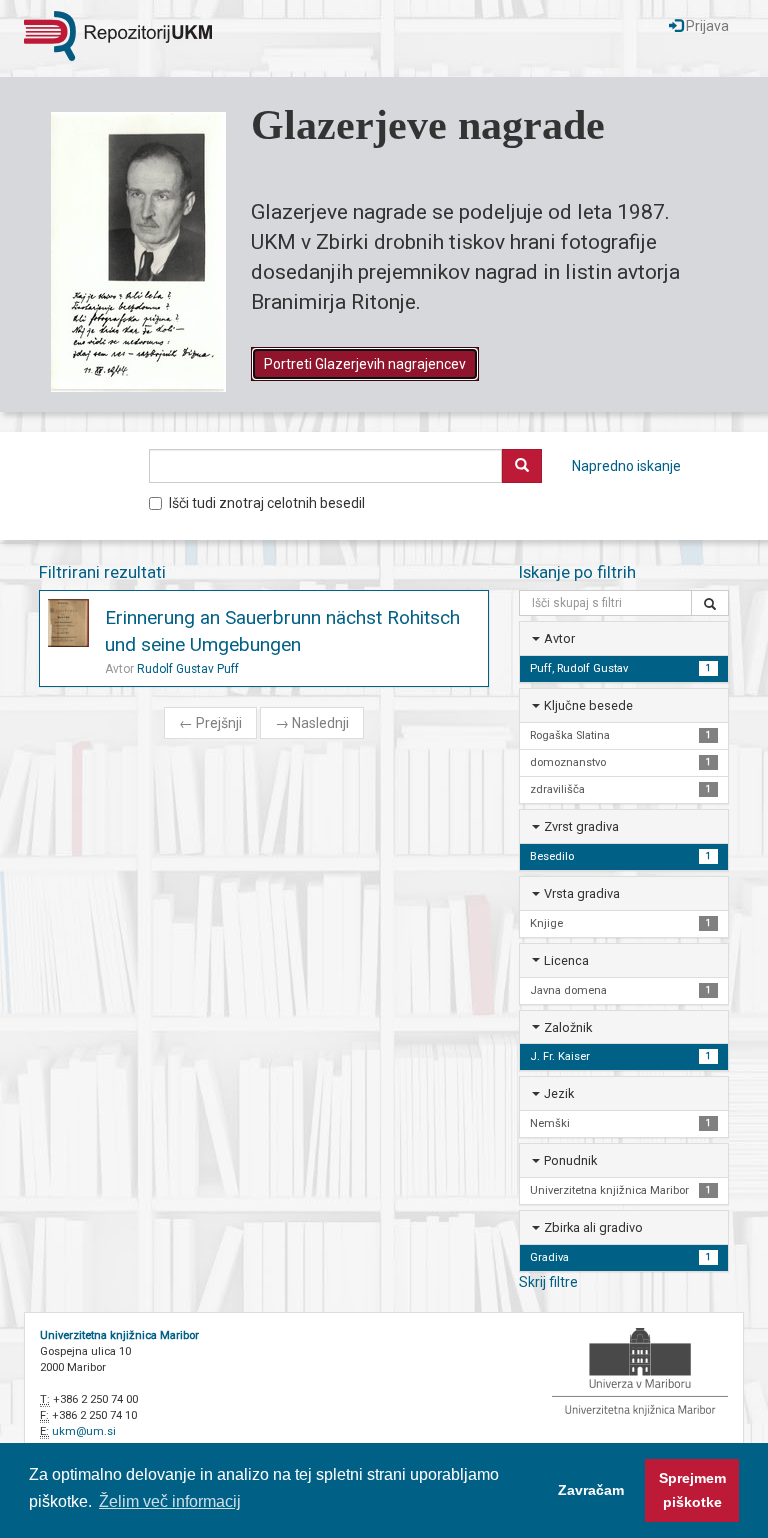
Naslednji (312, 723)
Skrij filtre (548, 1282)
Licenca (566, 960)
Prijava (706, 26)
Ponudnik (570, 1160)
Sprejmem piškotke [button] (692, 1490)
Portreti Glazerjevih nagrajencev (365, 364)
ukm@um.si (84, 1431)
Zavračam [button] (591, 1490)
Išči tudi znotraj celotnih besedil (267, 503)
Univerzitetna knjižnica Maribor (119, 1335)
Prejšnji (210, 723)
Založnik (568, 1027)
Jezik (559, 1093)
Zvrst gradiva (581, 826)
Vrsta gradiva (582, 893)
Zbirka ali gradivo (593, 1227)
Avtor (559, 638)
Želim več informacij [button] (170, 1501)
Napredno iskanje (626, 466)
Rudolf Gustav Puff (188, 669)
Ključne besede (588, 705)
